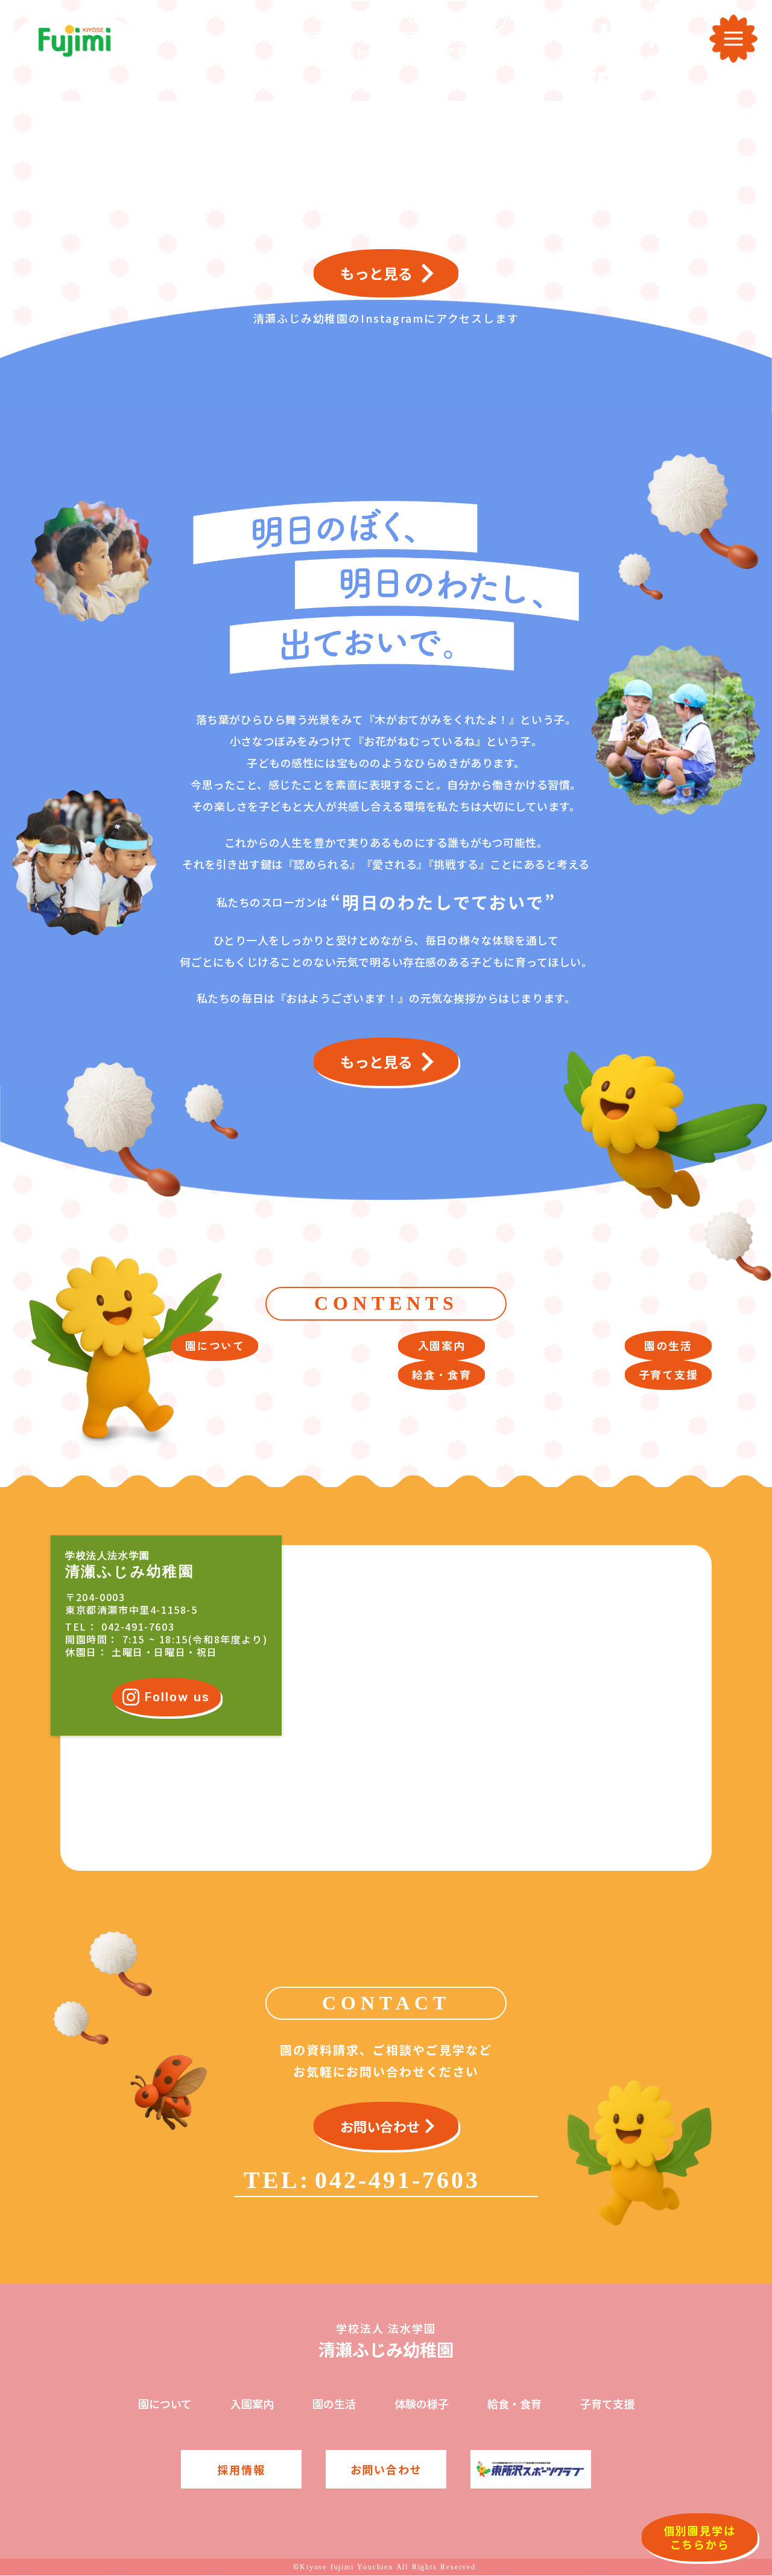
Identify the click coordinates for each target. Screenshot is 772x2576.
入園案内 (252, 2404)
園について (165, 2404)
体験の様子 (422, 2404)
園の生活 (334, 2404)
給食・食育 (514, 2404)
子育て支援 (607, 2404)
